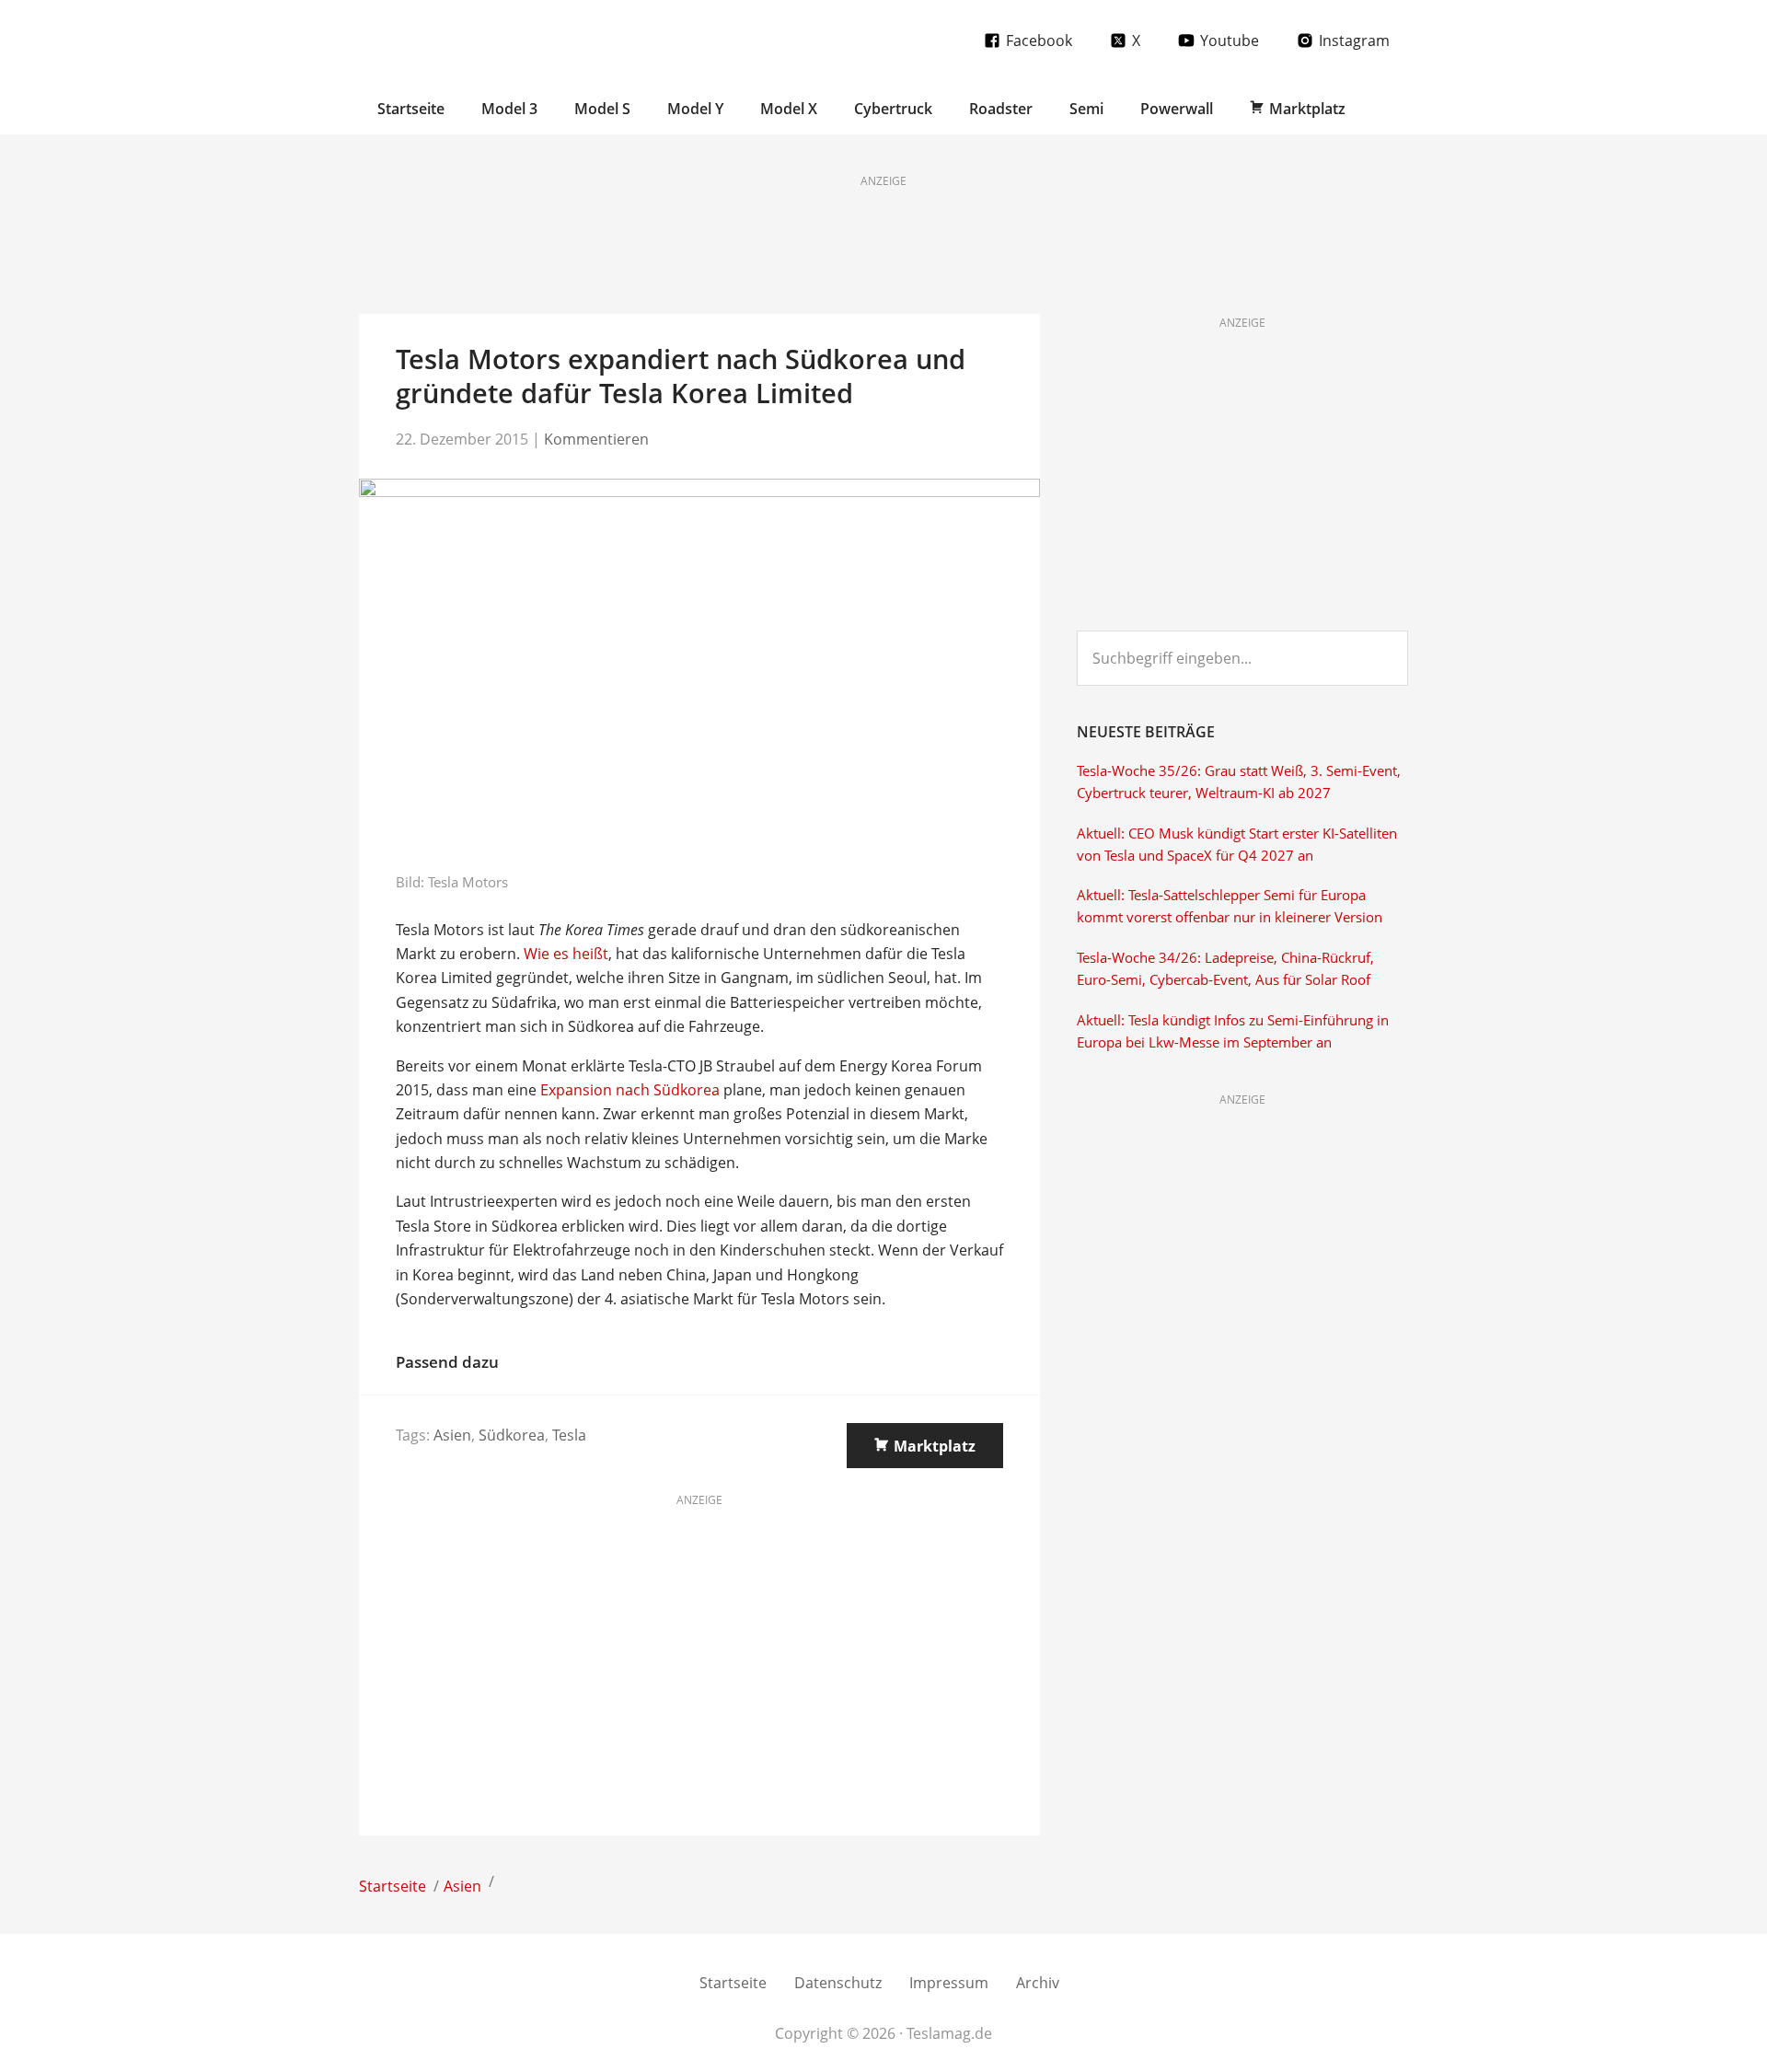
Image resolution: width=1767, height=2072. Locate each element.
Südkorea (512, 1435)
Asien (452, 1435)
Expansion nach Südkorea (630, 1090)
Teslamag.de (467, 39)
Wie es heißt (566, 954)
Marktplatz (935, 1446)
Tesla (569, 1435)
